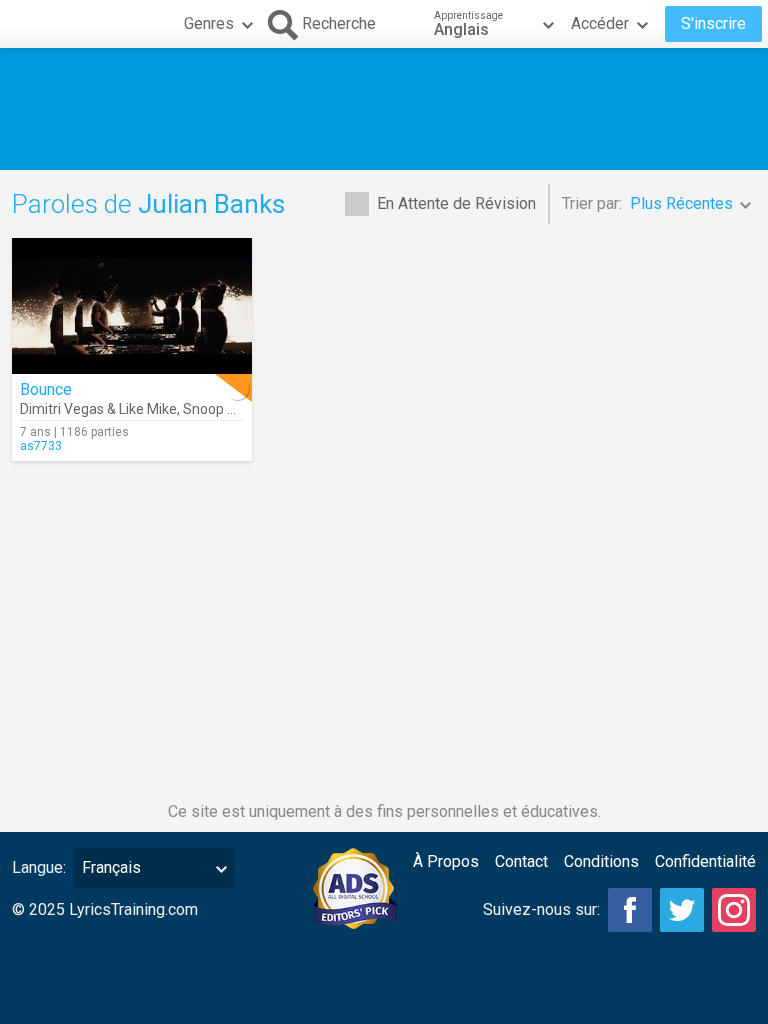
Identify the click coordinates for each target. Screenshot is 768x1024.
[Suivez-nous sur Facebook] (630, 910)
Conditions (601, 861)
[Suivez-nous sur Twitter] (682, 910)
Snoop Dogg (221, 409)
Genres (209, 23)
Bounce (46, 389)
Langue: (39, 867)
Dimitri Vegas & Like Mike (98, 409)
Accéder (600, 23)
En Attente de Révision (456, 203)
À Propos (446, 861)
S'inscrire (713, 23)
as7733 (41, 446)
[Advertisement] (384, 109)
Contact (521, 861)
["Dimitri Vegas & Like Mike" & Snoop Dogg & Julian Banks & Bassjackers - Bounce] (132, 306)
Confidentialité (705, 861)
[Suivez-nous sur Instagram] (734, 910)
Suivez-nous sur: (541, 909)
